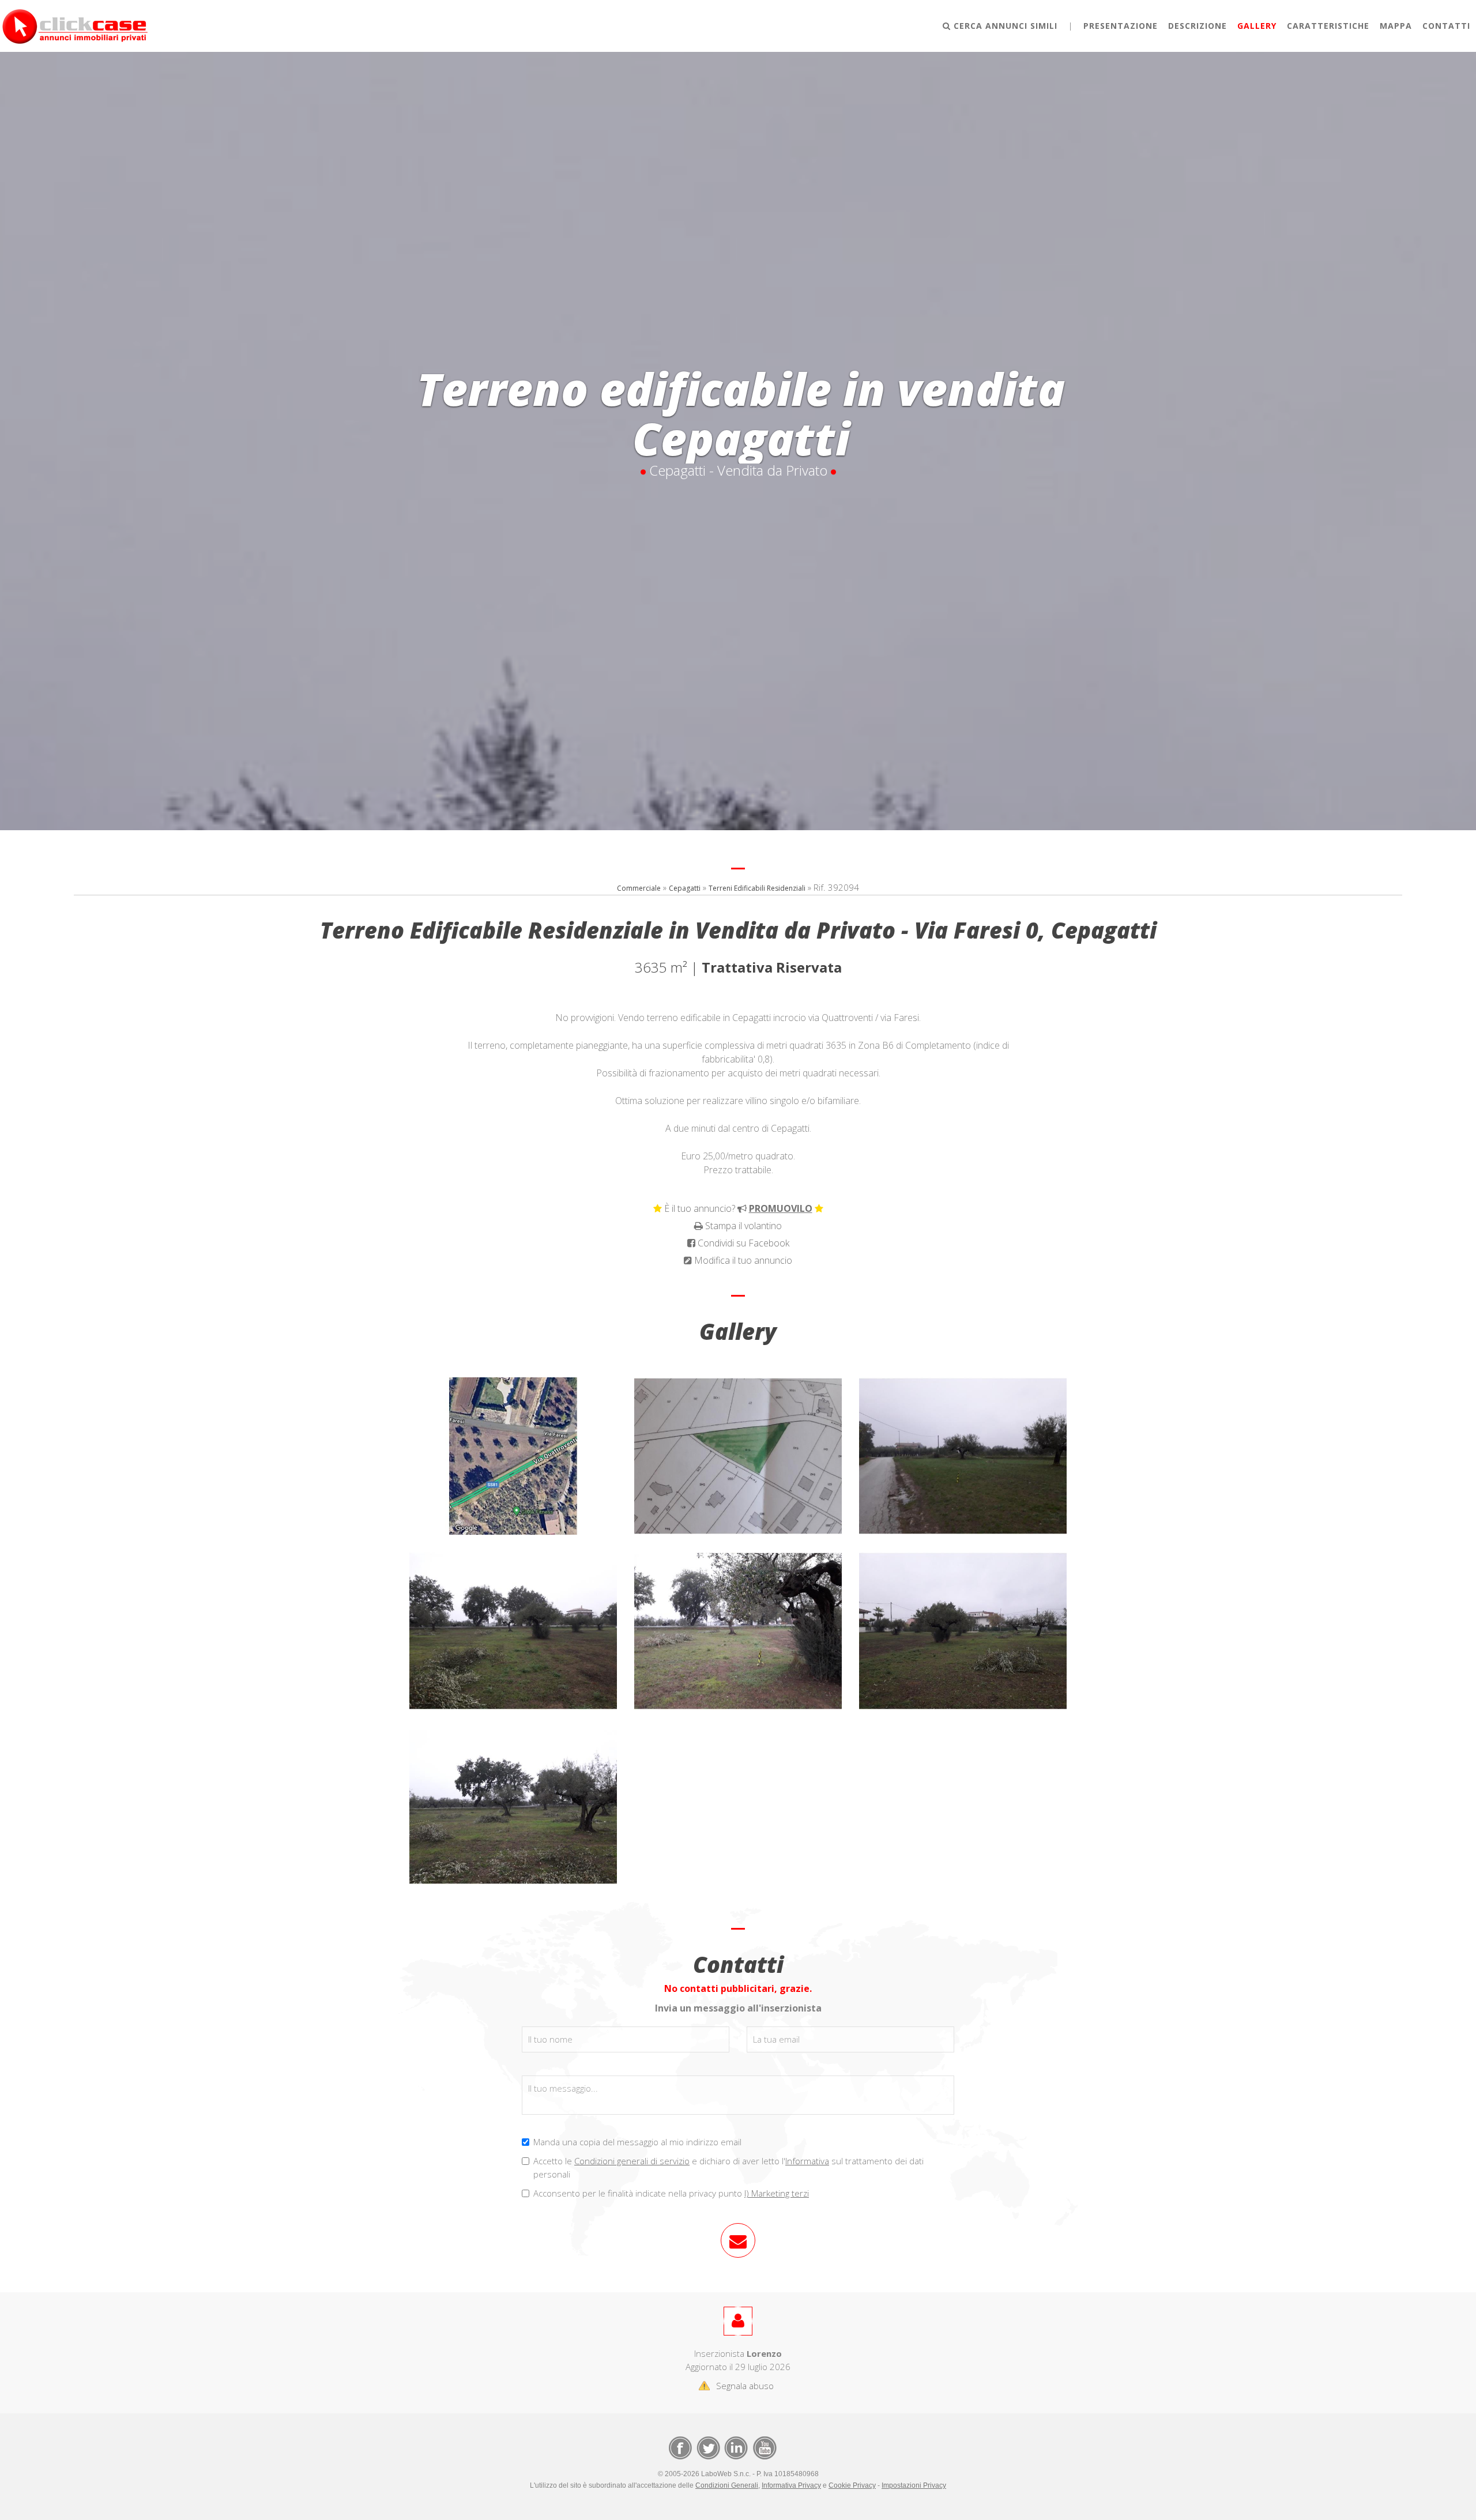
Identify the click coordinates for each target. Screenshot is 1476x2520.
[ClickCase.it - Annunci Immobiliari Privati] (75, 25)
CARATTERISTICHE (1328, 26)
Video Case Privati (764, 2447)
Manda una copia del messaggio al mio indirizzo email (637, 2142)
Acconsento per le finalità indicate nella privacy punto (671, 2193)
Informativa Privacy (791, 2485)
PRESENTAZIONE (1121, 26)
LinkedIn (735, 2447)
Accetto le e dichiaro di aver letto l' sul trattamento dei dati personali (728, 2167)
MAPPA (1396, 26)
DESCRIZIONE (1198, 26)
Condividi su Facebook (742, 1243)
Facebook (680, 2447)
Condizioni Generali (727, 2485)
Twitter (707, 2447)
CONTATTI (1446, 26)
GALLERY (1257, 26)
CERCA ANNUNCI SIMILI (1004, 26)
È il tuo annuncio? (738, 1208)
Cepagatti (685, 888)
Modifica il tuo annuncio (742, 1260)
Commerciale (639, 888)
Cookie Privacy (852, 2485)
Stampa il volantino (742, 1226)
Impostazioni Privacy (914, 2485)
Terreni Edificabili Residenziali (757, 888)
